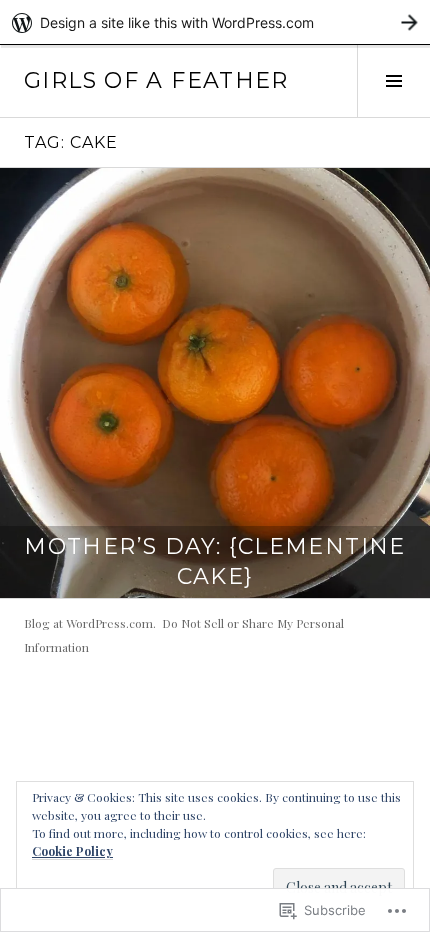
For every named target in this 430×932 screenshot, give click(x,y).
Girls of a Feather (156, 80)
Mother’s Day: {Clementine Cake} (214, 561)
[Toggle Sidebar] (393, 81)
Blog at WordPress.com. (90, 623)
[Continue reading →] (215, 383)
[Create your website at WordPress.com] (215, 22)
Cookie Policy (72, 851)
